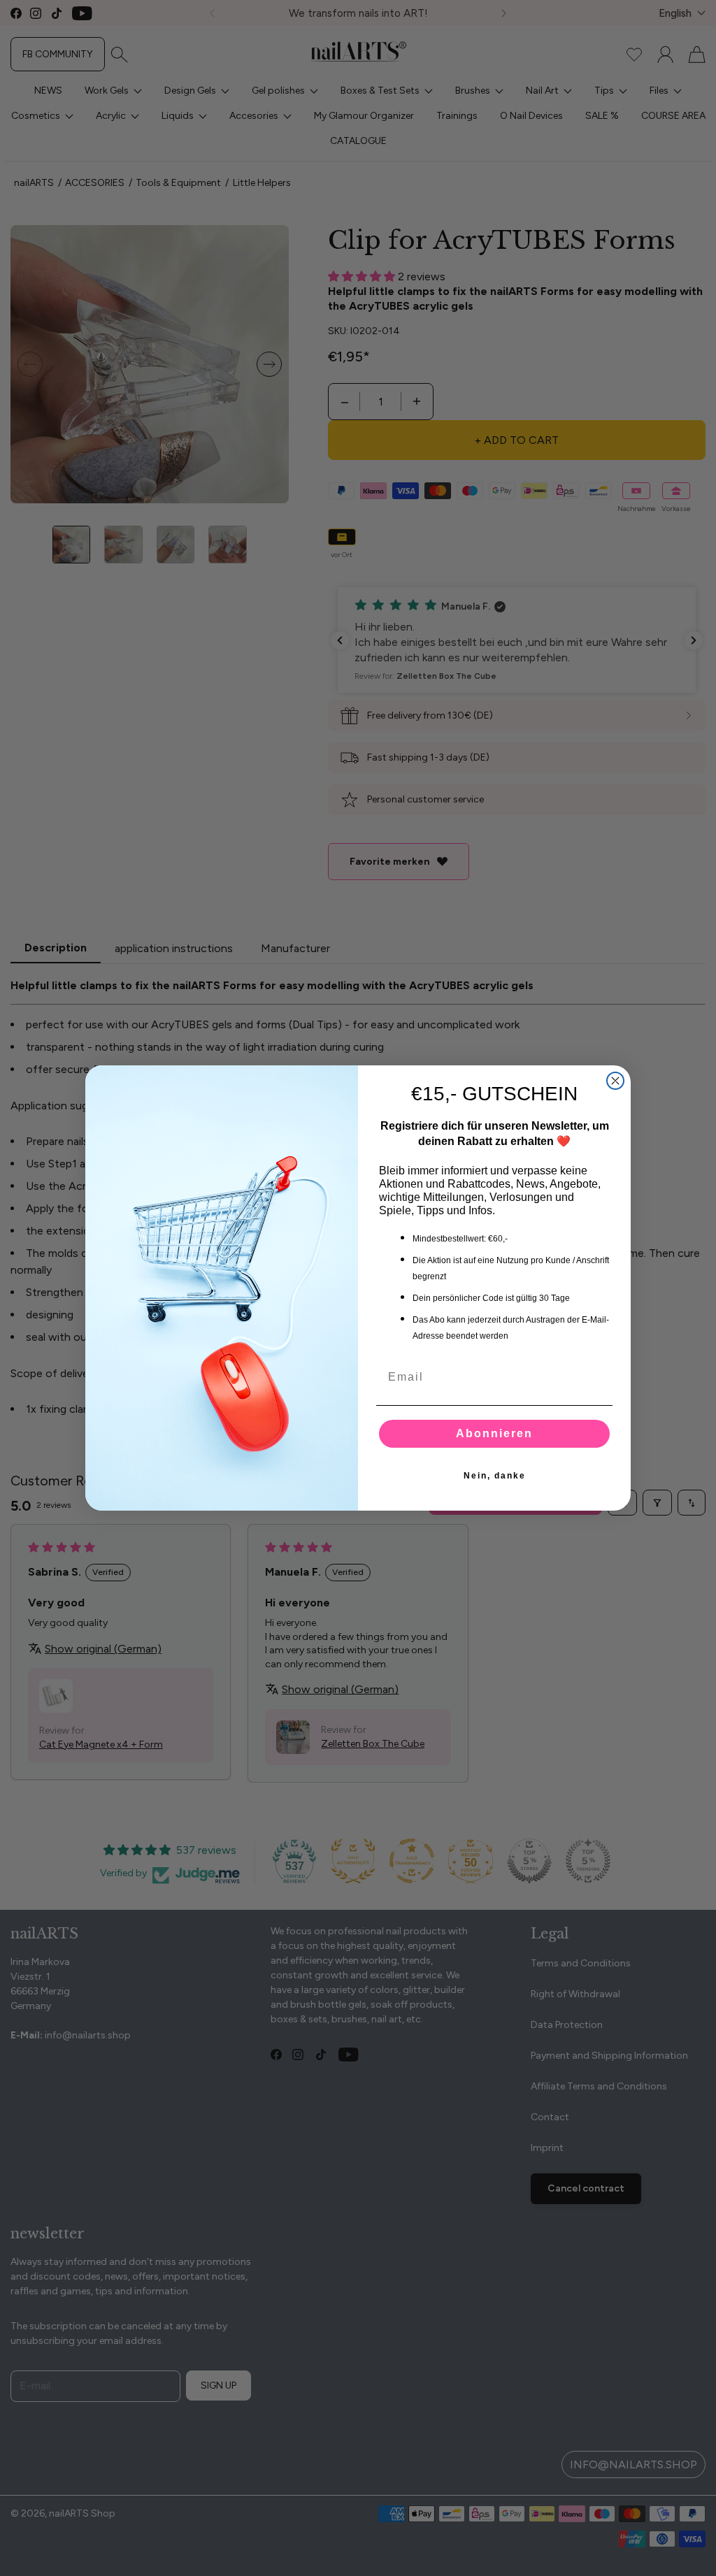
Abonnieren (494, 1433)
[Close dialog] (615, 1081)
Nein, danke (495, 1476)
